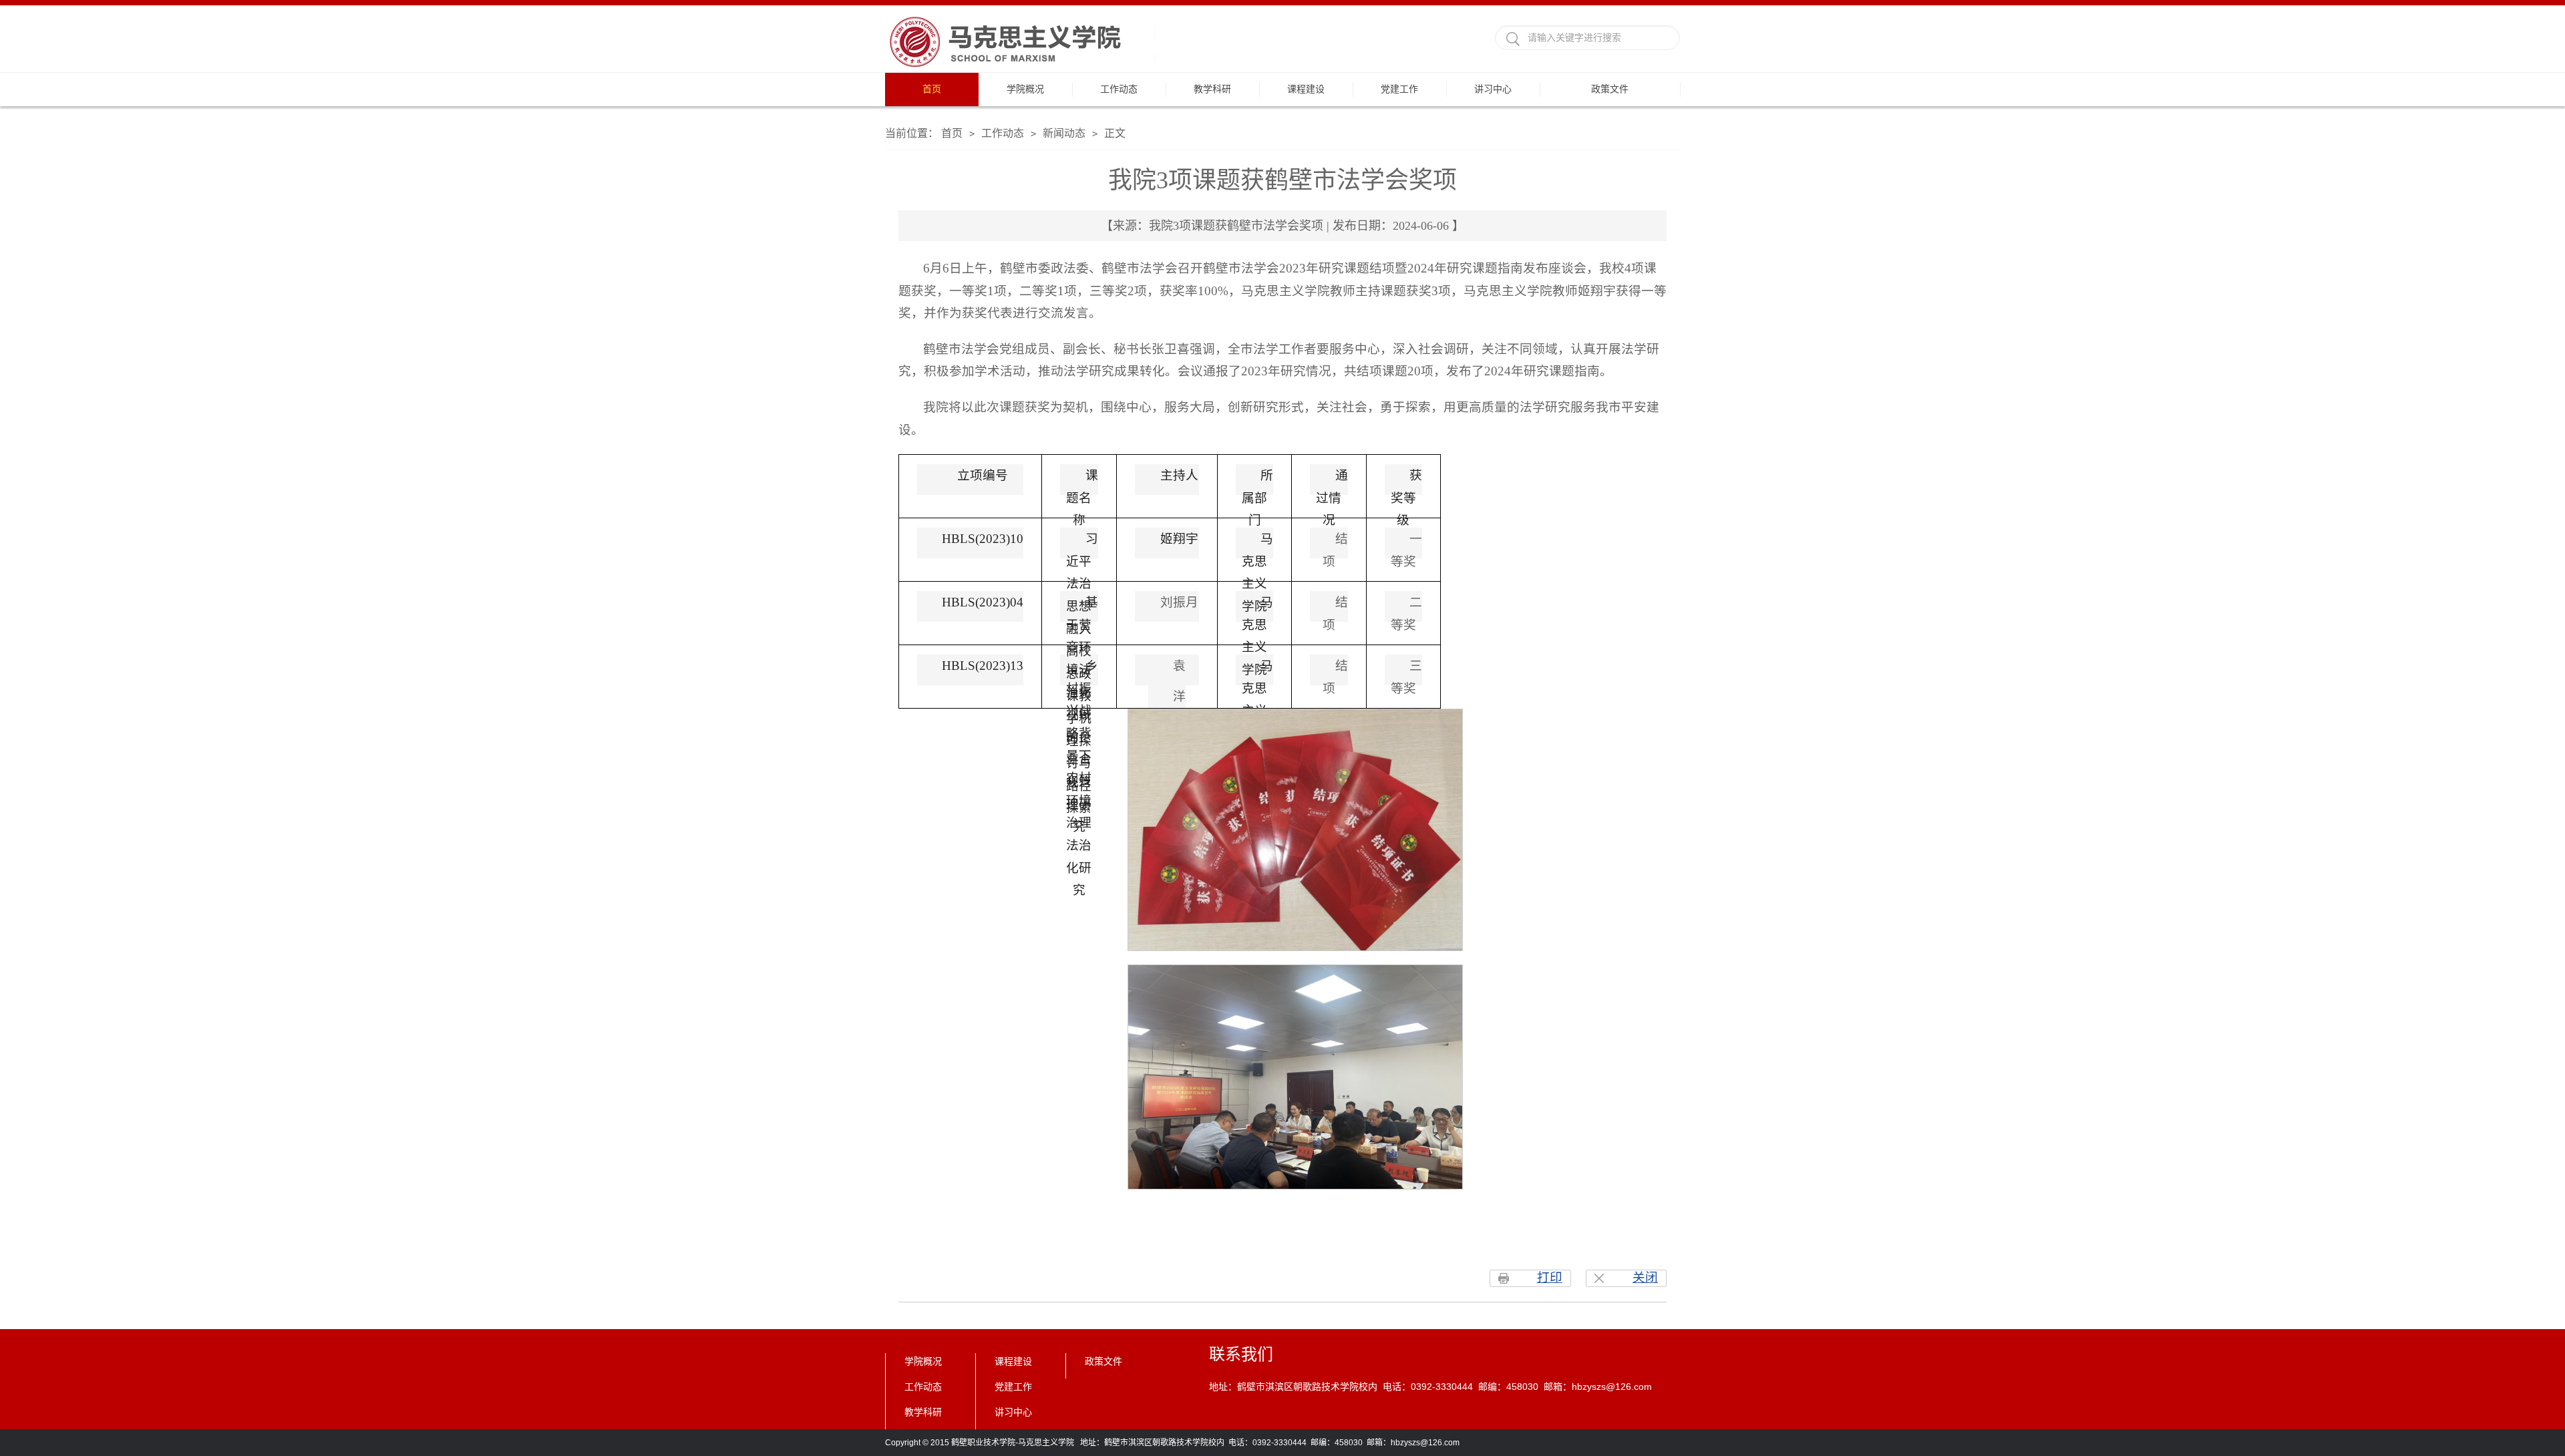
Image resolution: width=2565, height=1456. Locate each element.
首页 (932, 89)
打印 (1550, 1277)
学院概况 (1025, 89)
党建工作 (1399, 89)
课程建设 (1306, 89)
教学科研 (1212, 89)
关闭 (1645, 1277)
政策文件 (1610, 89)
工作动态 (1119, 89)
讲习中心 (1493, 89)
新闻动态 (1064, 133)
